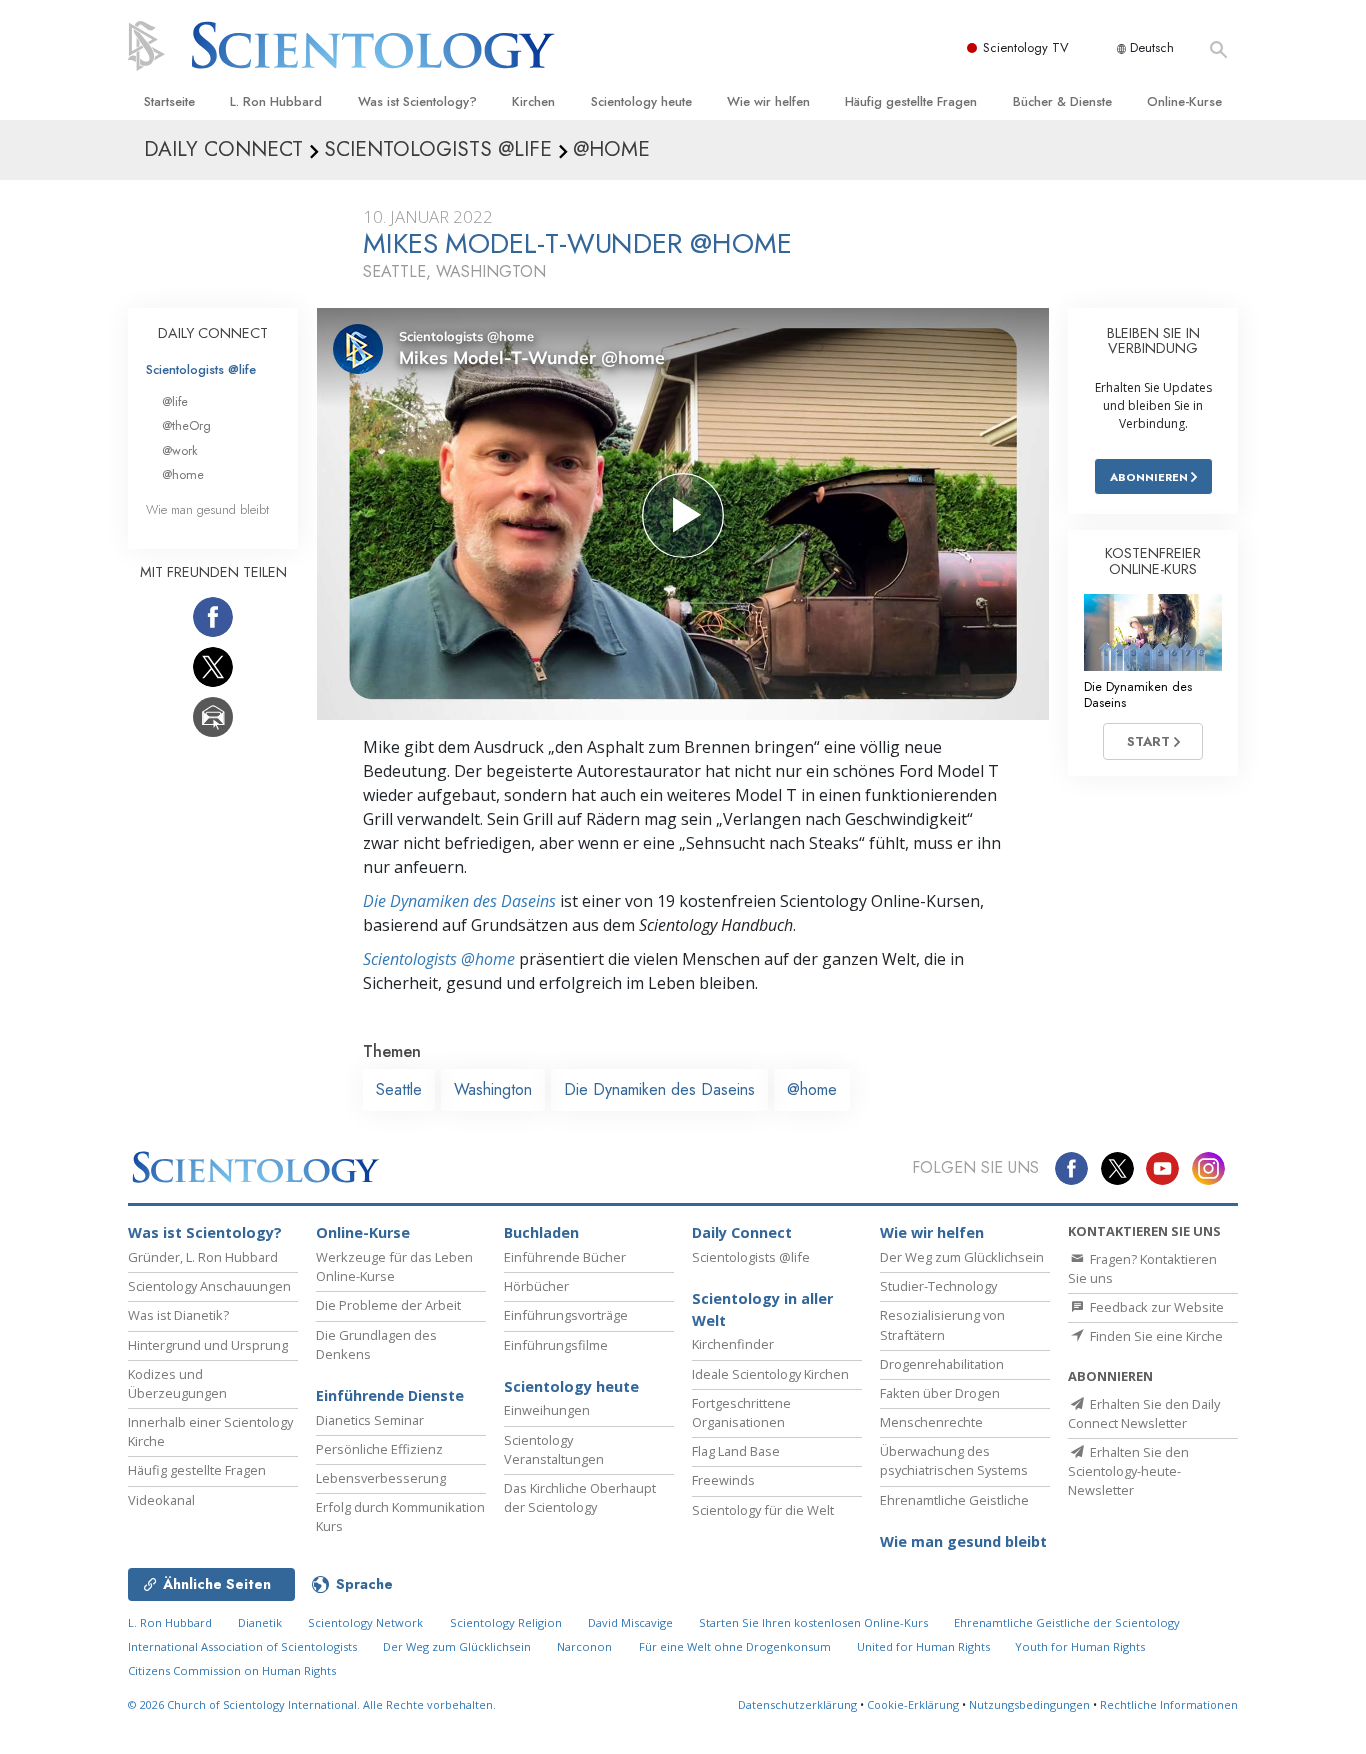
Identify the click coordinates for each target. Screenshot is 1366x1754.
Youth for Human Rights (1080, 1646)
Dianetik (260, 1622)
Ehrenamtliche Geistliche (954, 1500)
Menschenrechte (931, 1422)
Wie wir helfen (768, 101)
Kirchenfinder (733, 1344)
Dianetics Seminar (370, 1420)
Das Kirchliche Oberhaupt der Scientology (580, 1497)
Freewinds (723, 1480)
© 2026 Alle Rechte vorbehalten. (312, 1704)
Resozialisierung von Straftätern (942, 1324)
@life (175, 401)
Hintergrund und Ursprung (208, 1345)
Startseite (169, 101)
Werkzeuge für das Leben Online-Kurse (394, 1266)
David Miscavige (630, 1622)
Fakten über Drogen (940, 1393)
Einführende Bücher (565, 1257)
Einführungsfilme (556, 1345)
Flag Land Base (736, 1451)
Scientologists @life (201, 369)
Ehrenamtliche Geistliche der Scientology (1067, 1622)
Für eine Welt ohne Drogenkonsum (735, 1646)
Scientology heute (641, 101)
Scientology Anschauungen (209, 1286)
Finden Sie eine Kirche (1155, 1336)
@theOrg (186, 425)
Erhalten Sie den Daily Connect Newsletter (1144, 1413)
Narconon (584, 1646)
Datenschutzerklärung (797, 1704)
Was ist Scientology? (417, 101)
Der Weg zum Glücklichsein (962, 1257)
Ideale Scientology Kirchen (770, 1374)
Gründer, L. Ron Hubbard (203, 1257)
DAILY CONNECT (213, 333)
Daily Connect (742, 1232)
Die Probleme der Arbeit (388, 1305)
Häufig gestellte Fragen (911, 101)
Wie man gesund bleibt (207, 509)
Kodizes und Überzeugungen (177, 1383)
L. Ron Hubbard (276, 101)
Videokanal (161, 1500)
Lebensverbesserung (381, 1478)
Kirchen (533, 101)
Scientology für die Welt (763, 1510)
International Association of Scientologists (242, 1646)
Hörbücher (536, 1286)
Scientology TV (1026, 47)
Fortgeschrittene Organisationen (741, 1412)
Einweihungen (547, 1410)
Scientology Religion (506, 1622)
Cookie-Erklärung (913, 1704)
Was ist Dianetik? (178, 1315)
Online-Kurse (1184, 101)
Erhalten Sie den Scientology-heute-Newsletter (1128, 1471)
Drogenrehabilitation (942, 1364)
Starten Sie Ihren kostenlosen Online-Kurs (813, 1622)
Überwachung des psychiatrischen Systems (954, 1460)
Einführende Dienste (390, 1395)
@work (180, 450)
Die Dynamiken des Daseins (459, 901)
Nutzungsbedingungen (1029, 1704)
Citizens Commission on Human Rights (232, 1670)
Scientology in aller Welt (762, 1309)
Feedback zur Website (1155, 1307)
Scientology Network (365, 1622)
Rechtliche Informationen (1169, 1704)
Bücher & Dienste (1062, 101)
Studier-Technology (938, 1286)
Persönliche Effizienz (379, 1449)
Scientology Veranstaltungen (554, 1449)
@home (812, 1089)
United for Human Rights (925, 1646)
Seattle (399, 1089)
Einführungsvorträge (566, 1315)
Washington (493, 1089)
